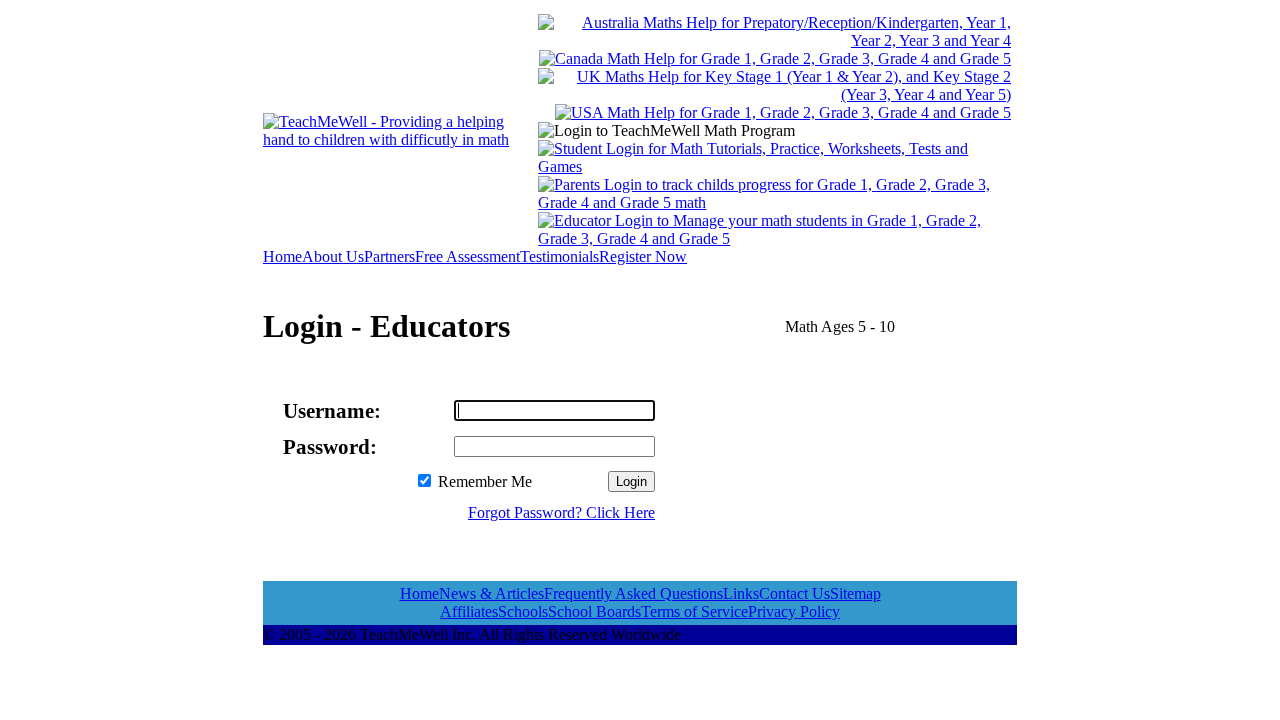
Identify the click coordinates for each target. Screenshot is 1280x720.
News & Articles (491, 593)
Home (282, 256)
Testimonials (559, 256)
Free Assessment (467, 256)
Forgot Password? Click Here (561, 512)
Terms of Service (694, 611)
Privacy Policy (794, 611)
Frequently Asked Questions (633, 593)
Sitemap (855, 593)
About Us (333, 256)
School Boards (594, 611)
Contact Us (794, 593)
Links (741, 593)
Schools (523, 611)
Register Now (643, 256)
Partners (389, 256)
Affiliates (469, 611)
